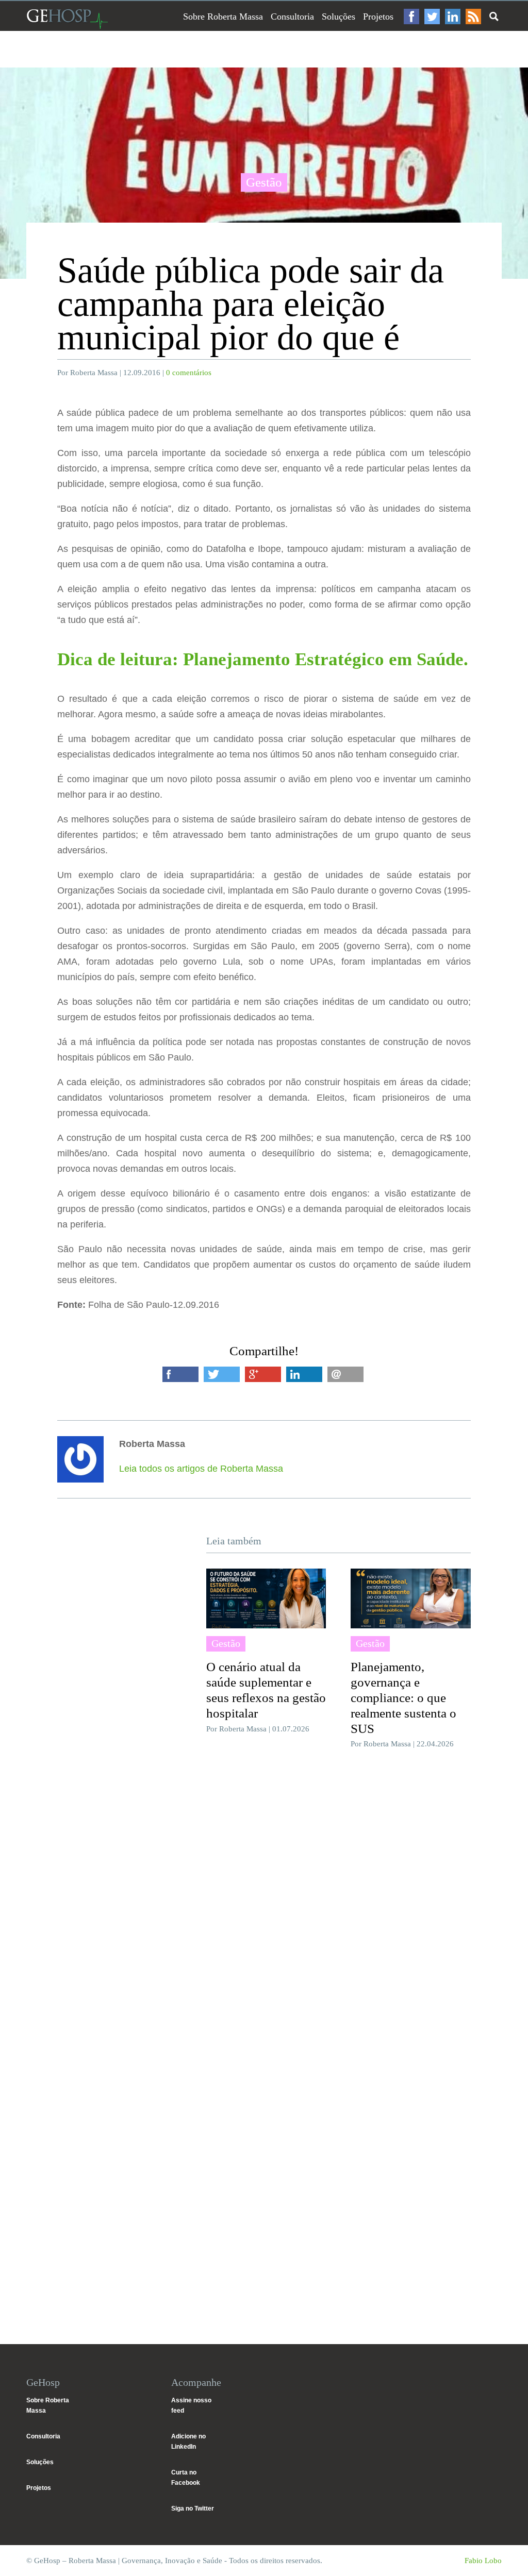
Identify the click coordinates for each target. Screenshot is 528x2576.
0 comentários (189, 373)
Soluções (339, 16)
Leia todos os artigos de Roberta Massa (201, 1469)
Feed (473, 16)
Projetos (378, 16)
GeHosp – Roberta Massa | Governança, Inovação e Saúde (67, 19)
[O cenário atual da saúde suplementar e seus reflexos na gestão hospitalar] (266, 1598)
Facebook (411, 16)
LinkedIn (453, 16)
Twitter (432, 16)
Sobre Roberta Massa (223, 16)
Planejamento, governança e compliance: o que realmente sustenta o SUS (403, 1698)
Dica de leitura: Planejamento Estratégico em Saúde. (263, 659)
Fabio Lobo (483, 2561)
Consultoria (292, 16)
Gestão (264, 182)
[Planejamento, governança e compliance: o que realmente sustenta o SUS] (410, 1598)
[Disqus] (264, 1911)
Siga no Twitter (193, 2508)
